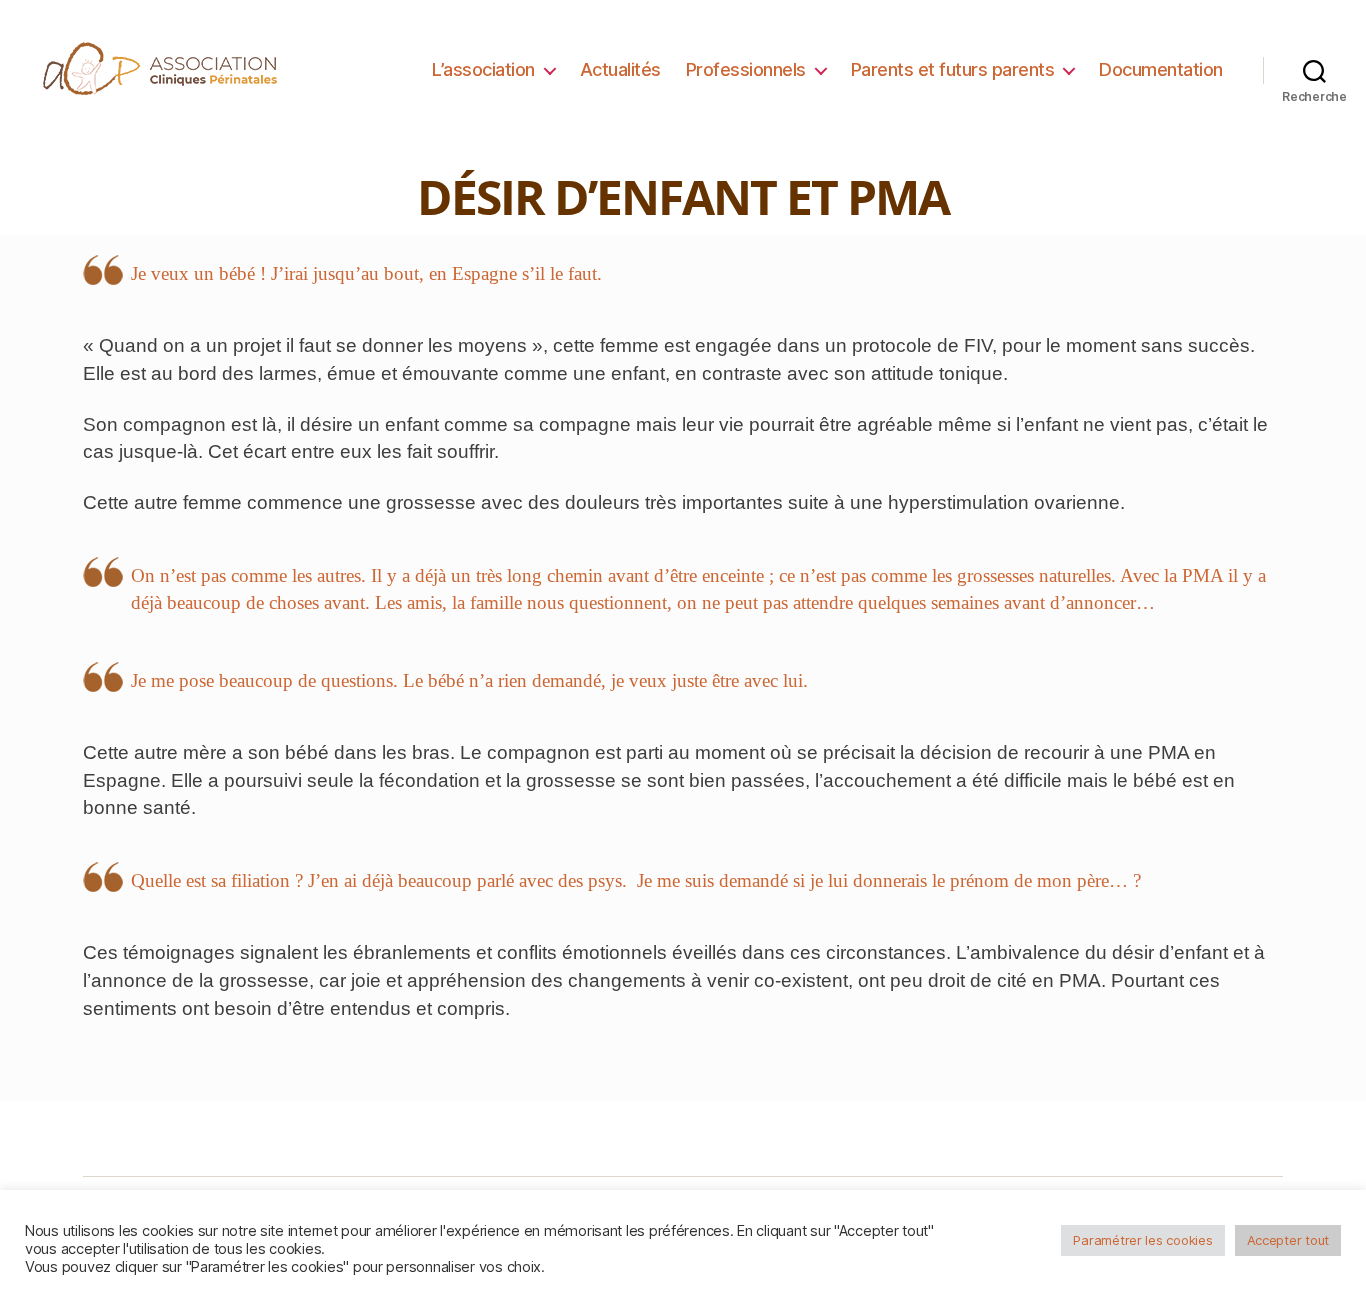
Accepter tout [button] (1288, 1240)
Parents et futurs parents (953, 69)
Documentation (1161, 69)
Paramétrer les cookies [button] (1142, 1240)
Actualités (620, 69)
